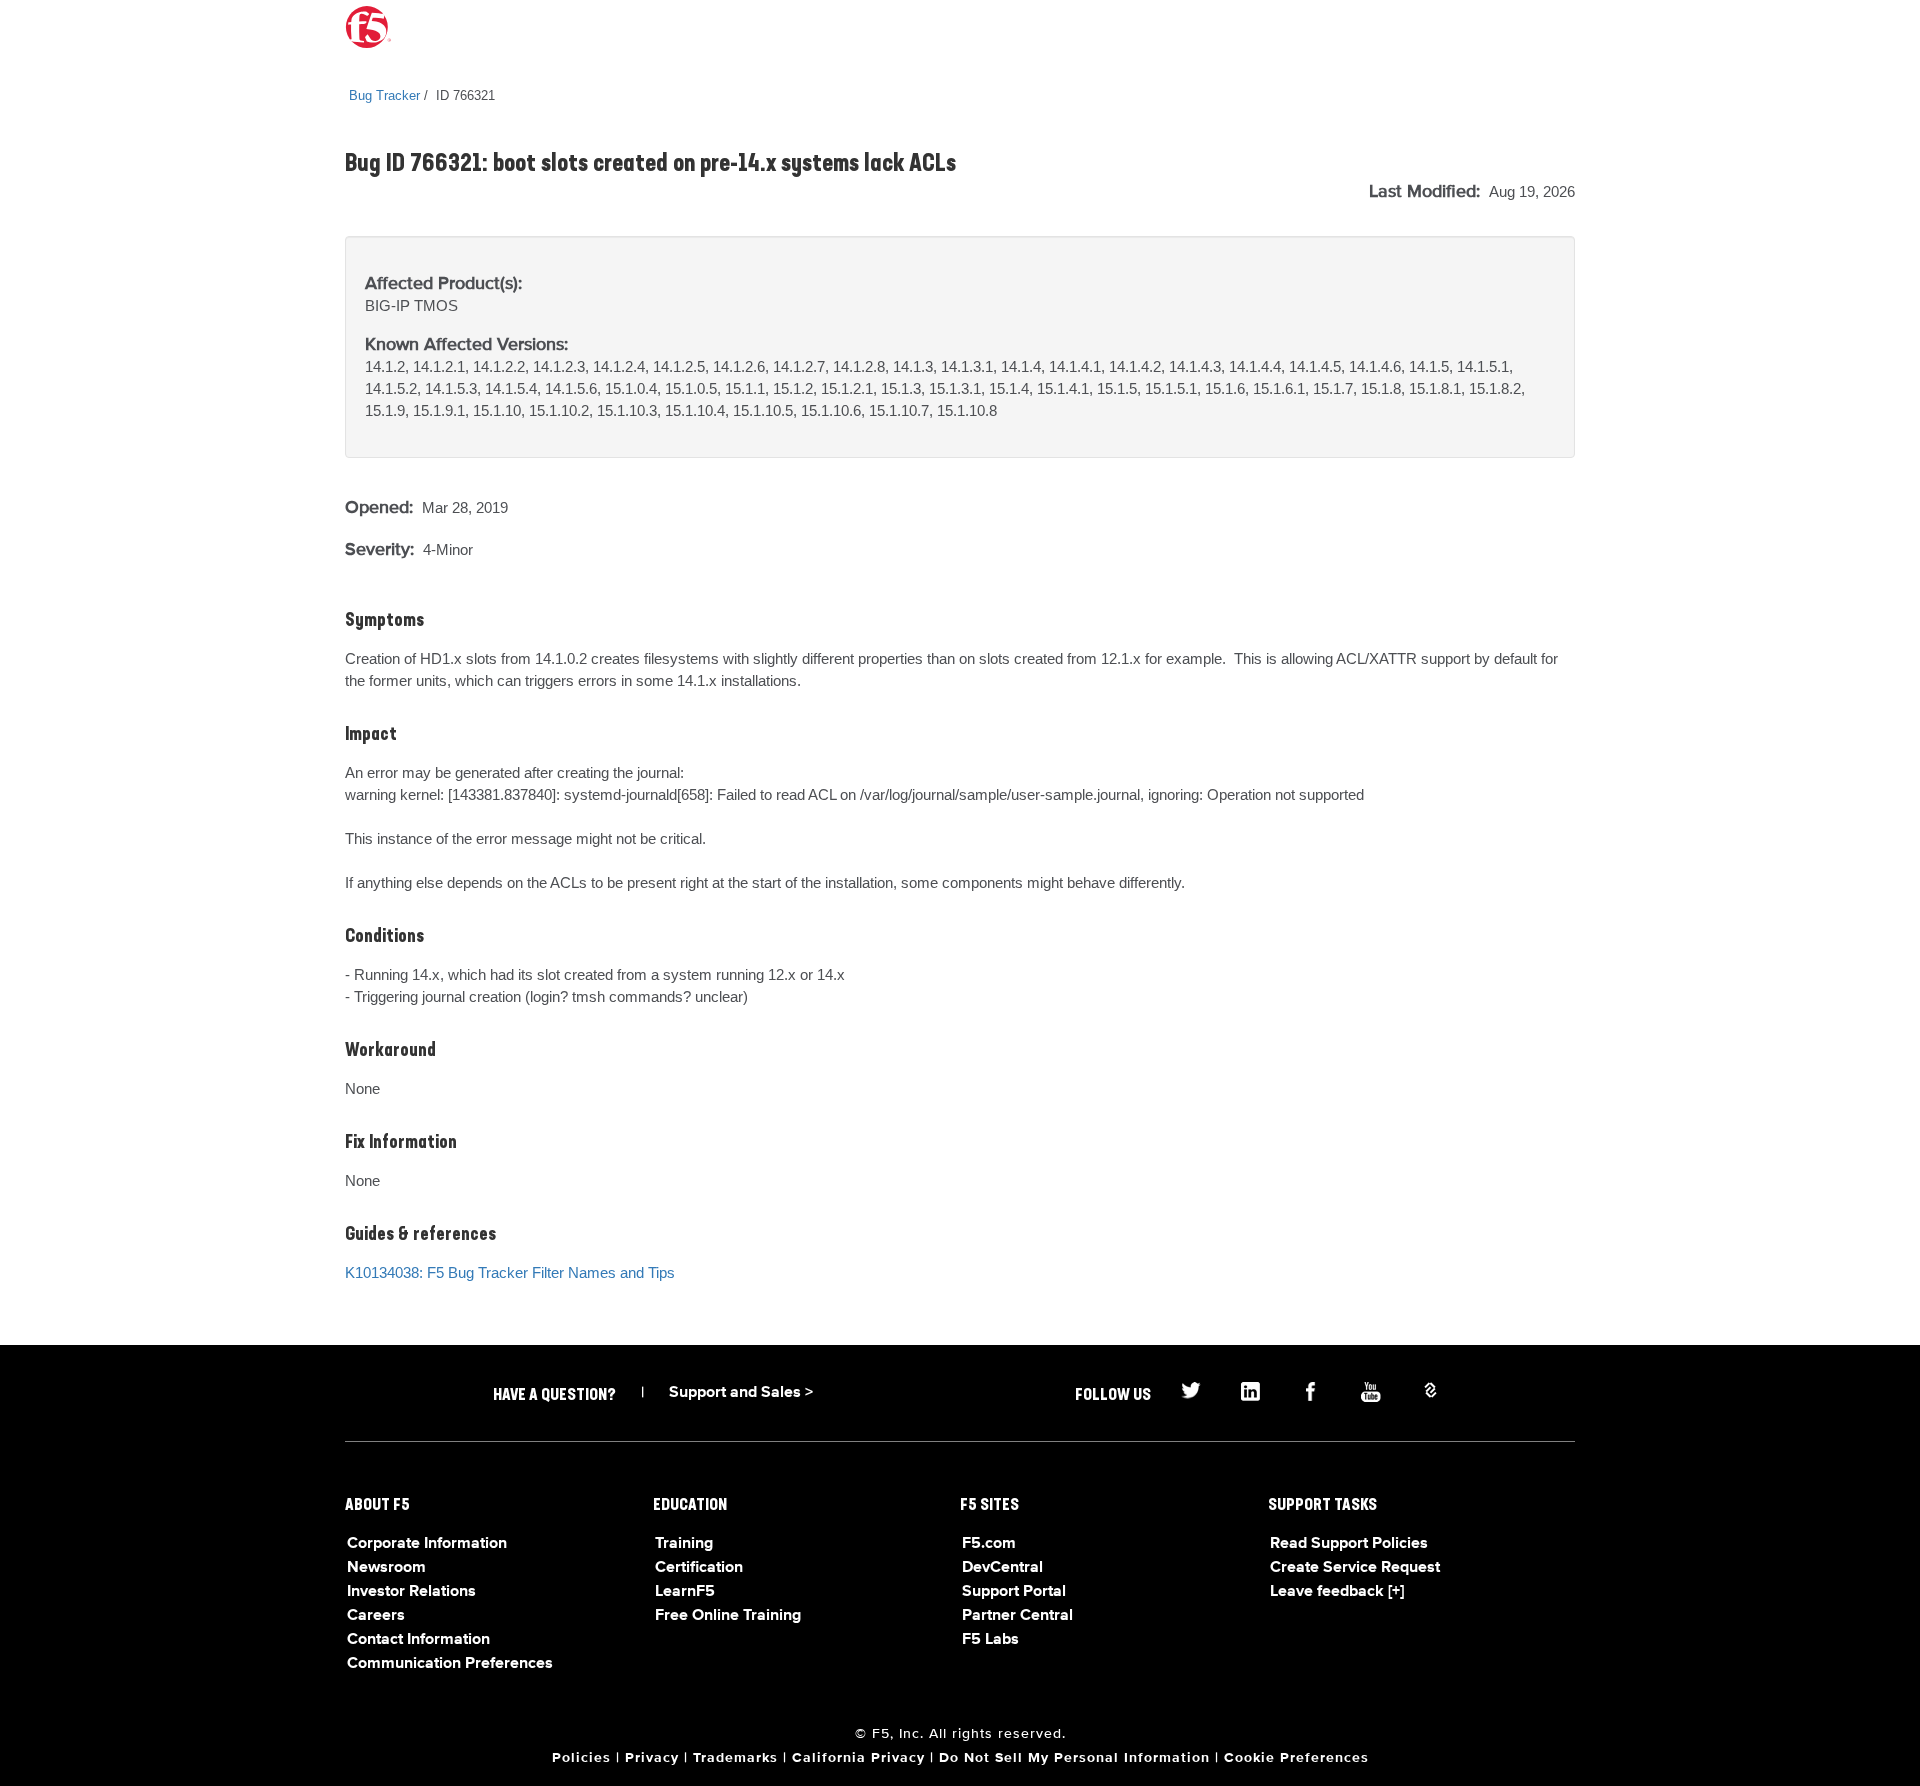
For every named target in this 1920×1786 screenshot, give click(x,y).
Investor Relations (411, 1592)
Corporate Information (427, 1544)
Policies (581, 1758)
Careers (376, 1616)
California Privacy (858, 1758)
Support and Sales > (741, 1393)
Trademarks (735, 1758)
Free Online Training (728, 1616)
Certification (699, 1568)
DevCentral (1002, 1568)
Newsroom (386, 1568)
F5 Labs (990, 1640)
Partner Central (1017, 1616)
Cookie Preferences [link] (1296, 1758)
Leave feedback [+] (1337, 1592)
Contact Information (418, 1640)
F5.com (989, 1544)
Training (684, 1544)
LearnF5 (685, 1592)
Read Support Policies (1349, 1544)
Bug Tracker (384, 95)
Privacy (652, 1758)
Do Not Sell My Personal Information (1074, 1758)
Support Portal (1014, 1592)
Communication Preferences (450, 1664)
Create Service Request (1355, 1568)
